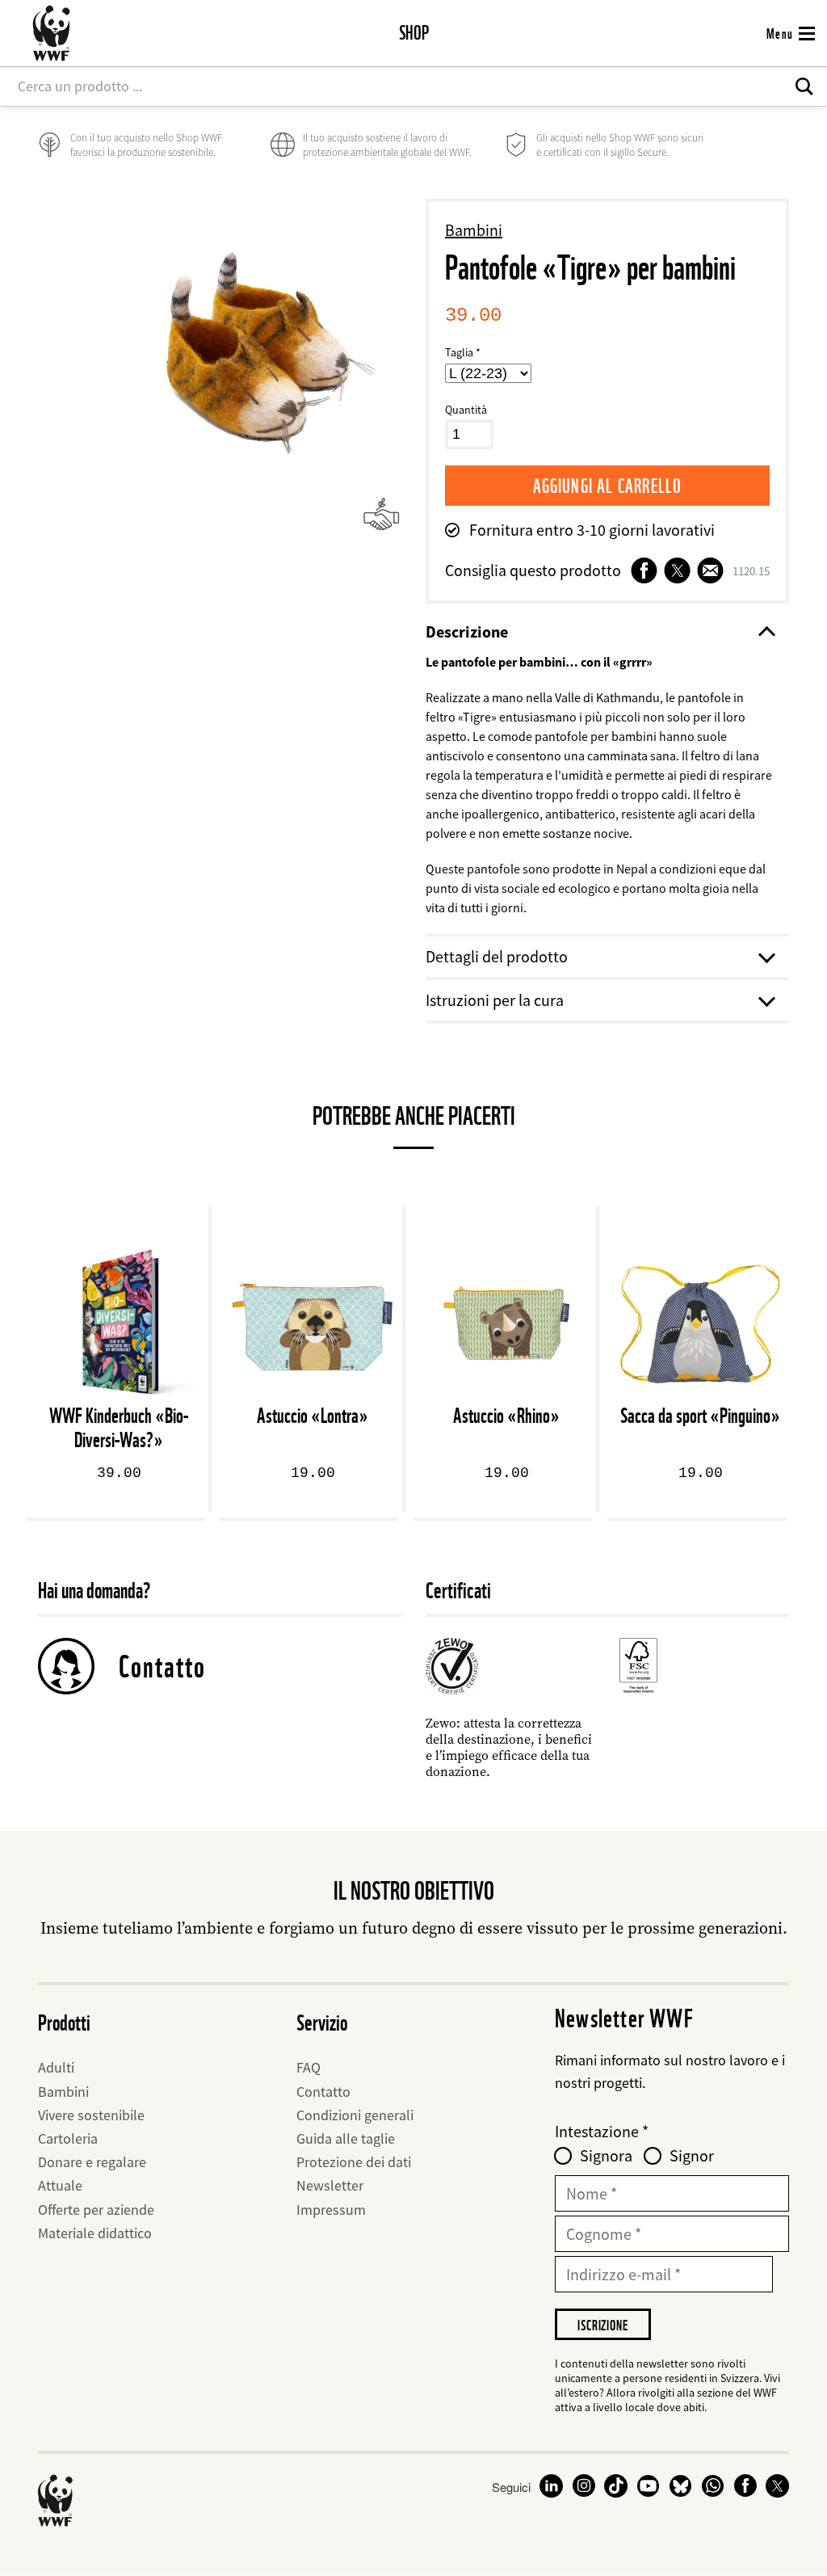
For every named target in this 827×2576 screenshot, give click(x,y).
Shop (414, 33)
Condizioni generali (355, 2115)
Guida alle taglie (346, 2138)
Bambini (474, 230)
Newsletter (330, 2185)
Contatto (162, 1666)
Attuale (60, 2185)
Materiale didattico (95, 2233)
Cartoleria (68, 2138)
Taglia (459, 352)
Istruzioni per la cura (495, 1000)
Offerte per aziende (96, 2210)
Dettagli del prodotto (497, 956)
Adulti (56, 2067)
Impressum (331, 2210)
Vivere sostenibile (91, 2115)
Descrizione (467, 631)
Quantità (466, 410)
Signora (606, 2156)
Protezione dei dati (354, 2162)
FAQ (309, 2067)
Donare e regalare (92, 2162)
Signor (692, 2156)
